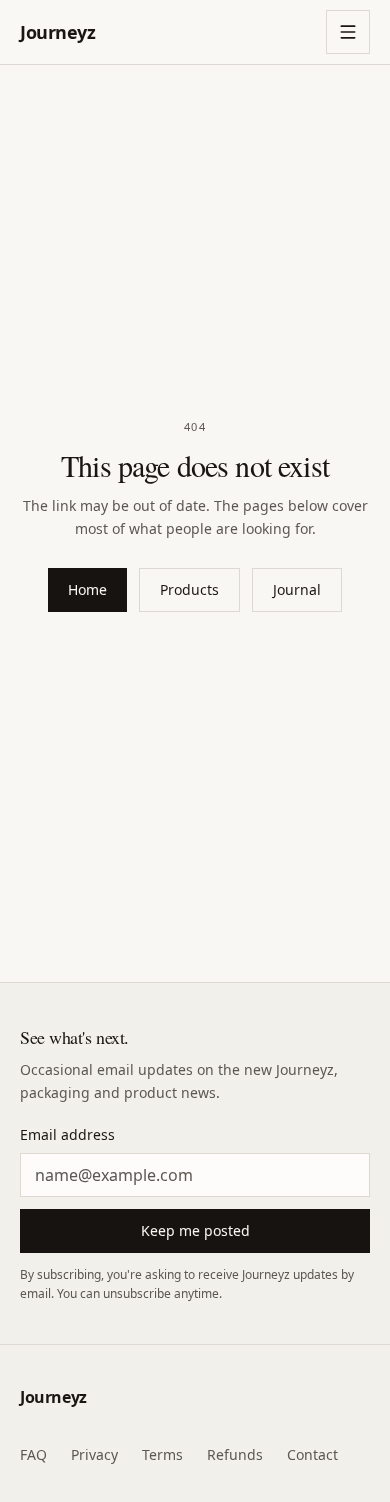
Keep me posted (195, 1230)
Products (189, 589)
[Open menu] (348, 32)
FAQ (33, 1454)
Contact (312, 1454)
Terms (162, 1454)
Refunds (235, 1454)
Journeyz (57, 32)
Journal (297, 589)
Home (87, 589)
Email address (67, 1134)
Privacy (94, 1454)
